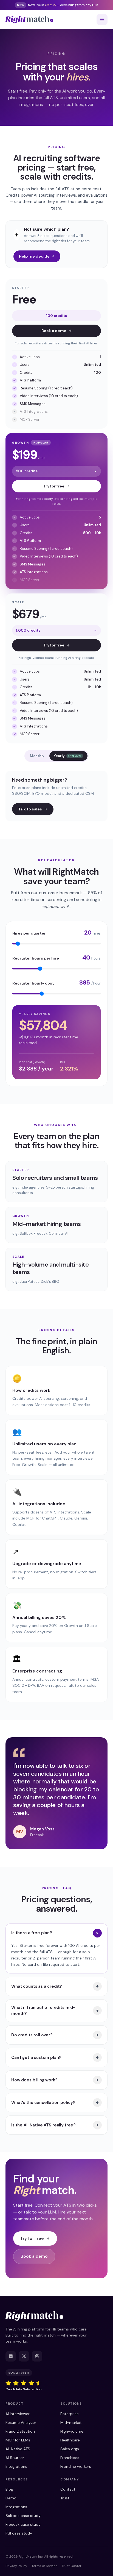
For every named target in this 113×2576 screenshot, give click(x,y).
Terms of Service (44, 2566)
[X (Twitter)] (24, 2356)
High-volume (72, 2431)
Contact (68, 2489)
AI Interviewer (18, 2414)
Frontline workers (76, 2466)
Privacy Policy (16, 2566)
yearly (68, 756)
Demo (11, 2498)
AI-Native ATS (18, 2449)
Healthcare (70, 2440)
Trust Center (72, 2566)
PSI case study (19, 2533)
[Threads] (37, 2356)
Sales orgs (70, 2449)
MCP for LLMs (18, 2440)
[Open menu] (102, 19)
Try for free (54, 486)
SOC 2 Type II (19, 2373)
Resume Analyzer (21, 2422)
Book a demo (54, 331)
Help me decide (34, 256)
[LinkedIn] (11, 2356)
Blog (9, 2489)
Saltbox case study (23, 2516)
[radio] (8, 2383)
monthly (37, 756)
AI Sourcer (15, 2458)
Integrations (16, 2466)
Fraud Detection (20, 2431)
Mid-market (71, 2422)
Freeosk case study (23, 2524)
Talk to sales (30, 809)
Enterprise (70, 2414)
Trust (65, 2498)
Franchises (70, 2458)
